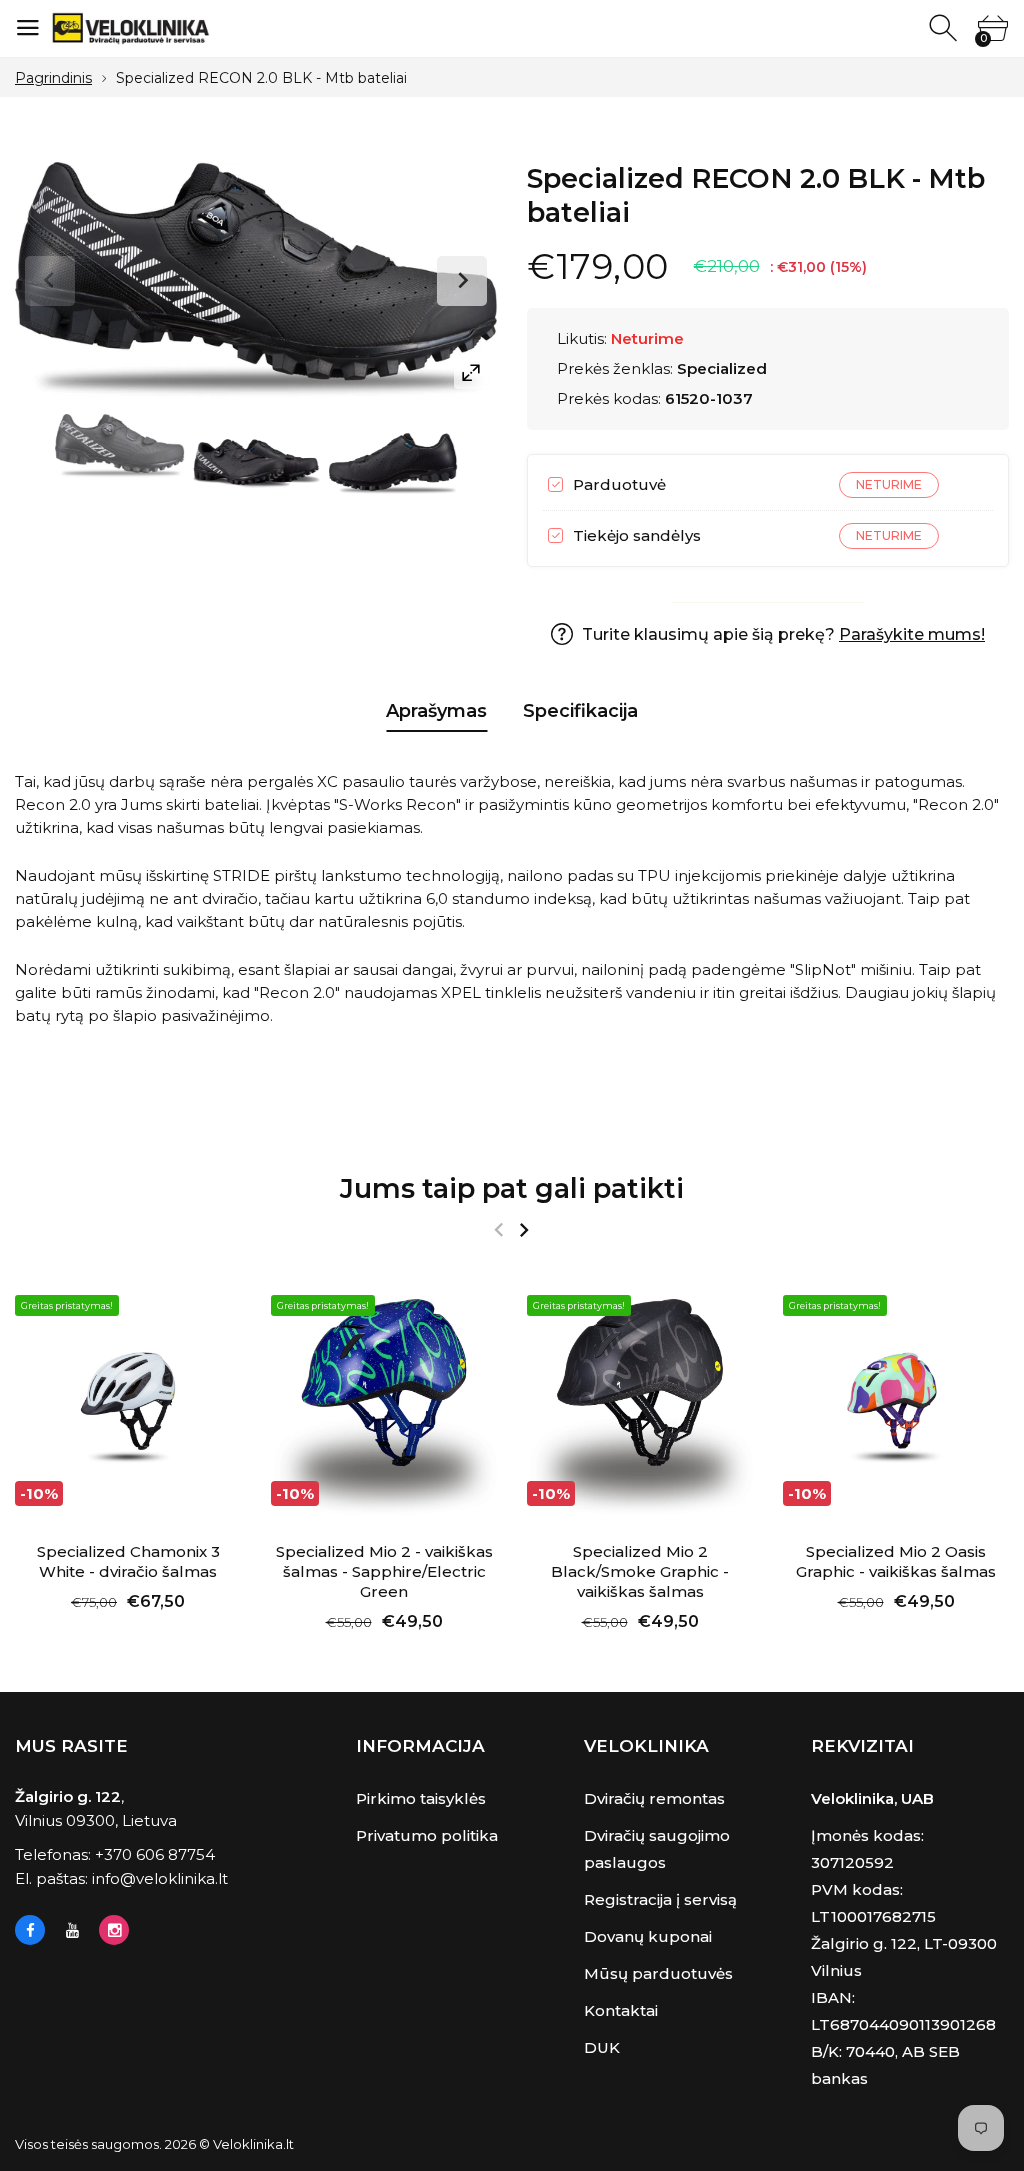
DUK (602, 2047)
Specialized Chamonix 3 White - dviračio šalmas (128, 1561)
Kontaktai (621, 2010)
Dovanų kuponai (648, 1936)
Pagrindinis (53, 78)
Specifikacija (580, 711)
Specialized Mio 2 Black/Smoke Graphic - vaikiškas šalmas (640, 1571)
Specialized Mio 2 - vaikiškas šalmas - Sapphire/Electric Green (384, 1571)
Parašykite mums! (912, 634)
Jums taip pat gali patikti (512, 1188)
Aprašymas (436, 711)
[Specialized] (119, 446)
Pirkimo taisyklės (421, 1798)
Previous (50, 281)
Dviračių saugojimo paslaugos (657, 1849)
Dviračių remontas (654, 1798)
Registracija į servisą (660, 1899)
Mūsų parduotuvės (658, 1973)
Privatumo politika (427, 1835)
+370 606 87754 (155, 1854)
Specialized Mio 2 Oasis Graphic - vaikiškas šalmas (896, 1561)
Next (462, 281)
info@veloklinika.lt (160, 1878)
